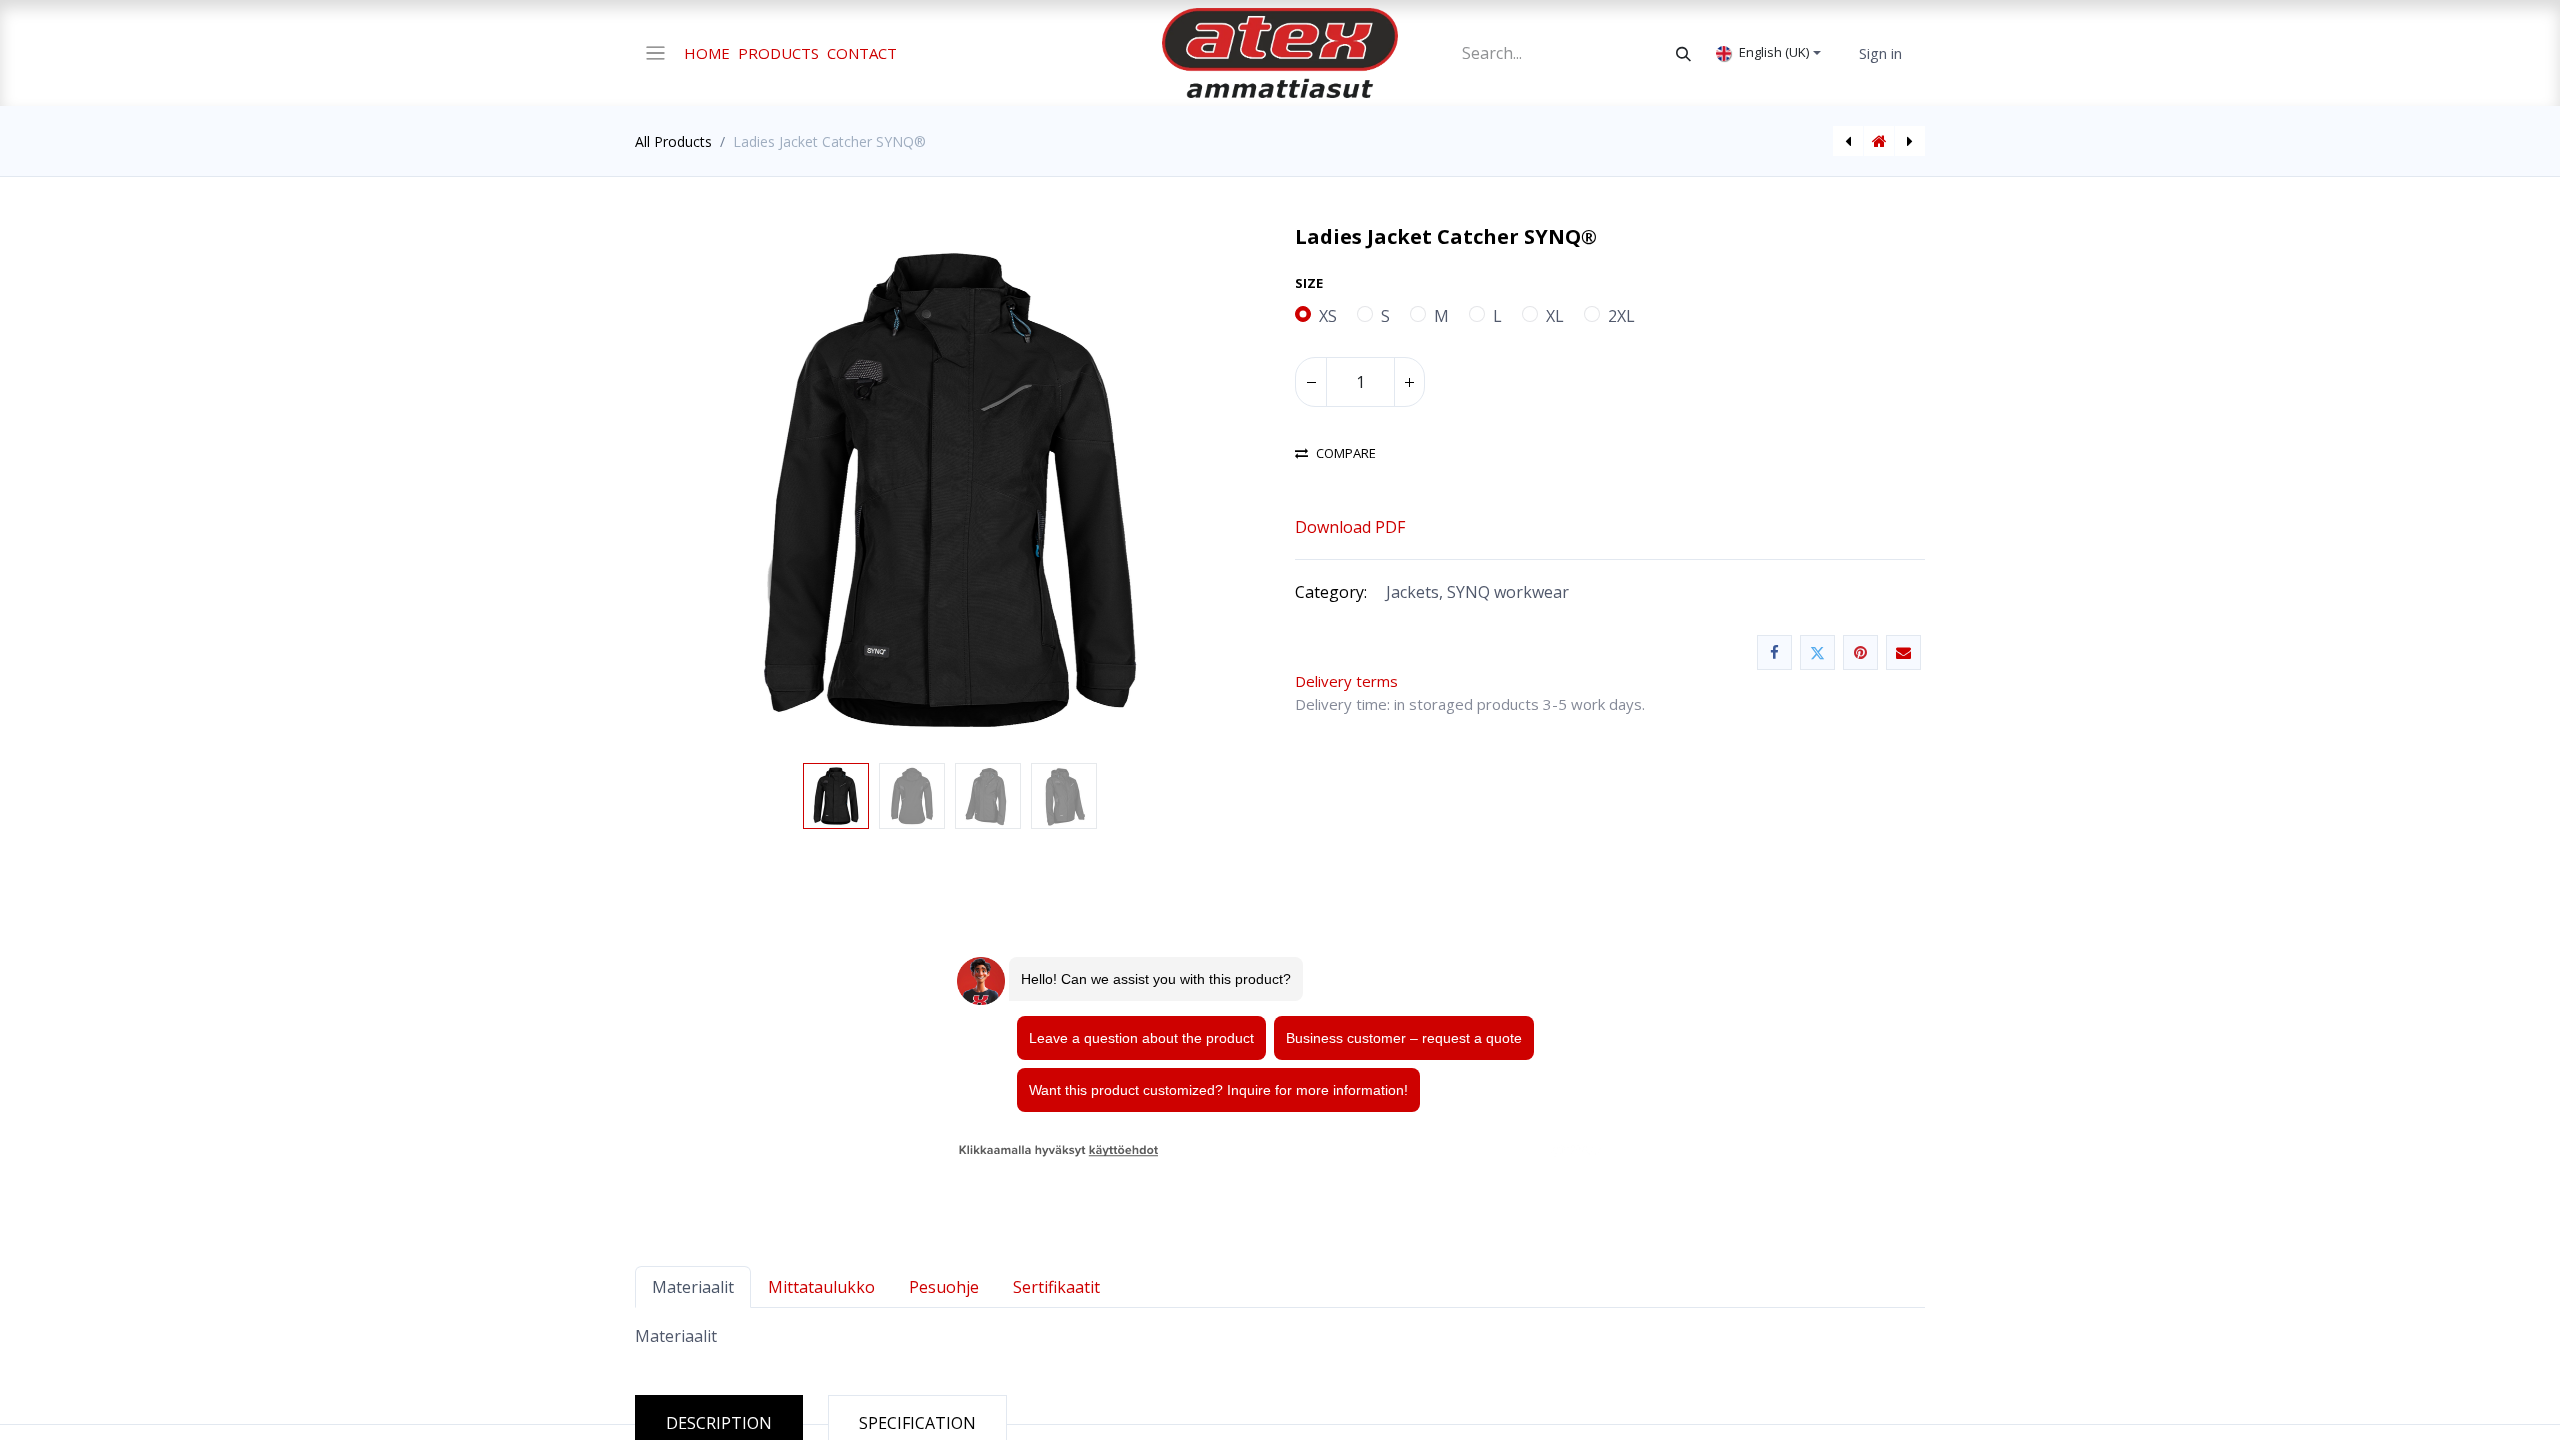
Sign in (1880, 53)
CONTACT (862, 53)
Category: (1331, 592)
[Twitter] (1817, 652)
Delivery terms (1352, 681)
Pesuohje (944, 1287)
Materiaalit (693, 1287)
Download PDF (1350, 527)
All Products (673, 141)
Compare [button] (1346, 453)
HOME (707, 53)
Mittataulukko (821, 1287)
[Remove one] (1311, 382)
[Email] (1903, 652)
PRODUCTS (778, 53)
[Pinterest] (1860, 652)
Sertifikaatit (1056, 1287)
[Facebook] (1774, 652)
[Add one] (1409, 382)
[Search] (1683, 53)
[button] (682, 490)
